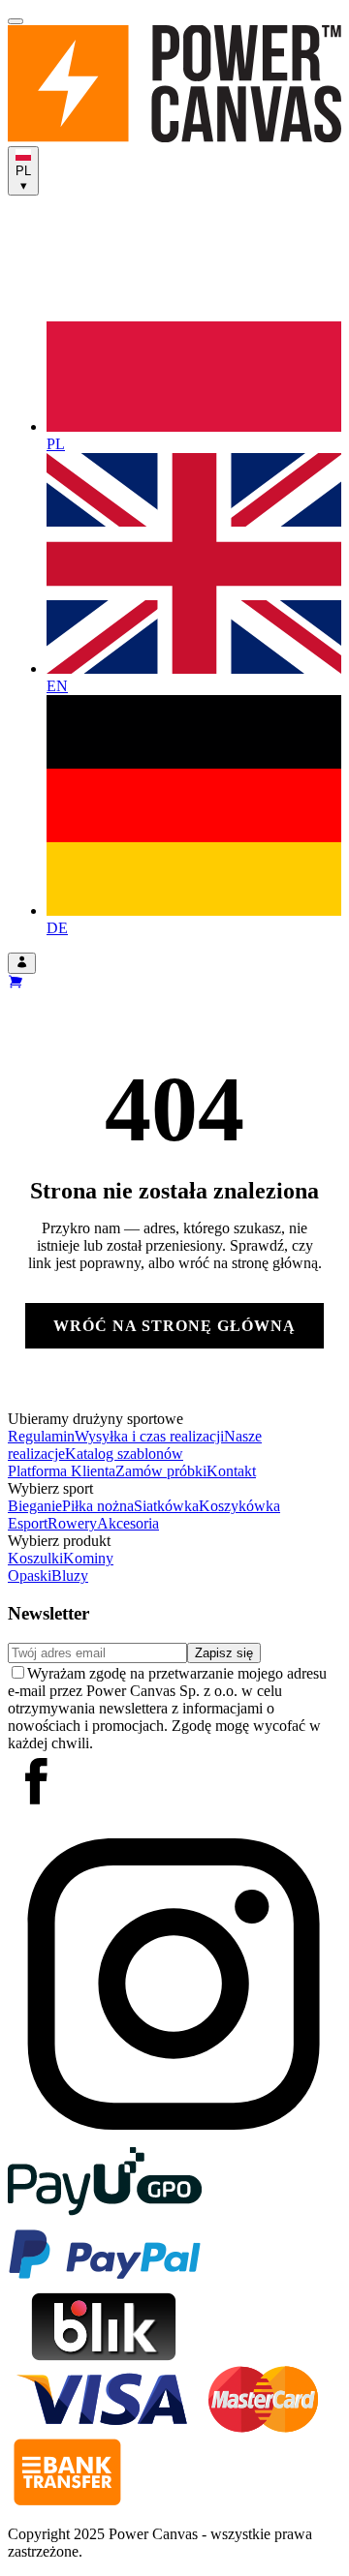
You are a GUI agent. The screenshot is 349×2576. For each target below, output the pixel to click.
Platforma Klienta (62, 1471)
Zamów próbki (161, 1471)
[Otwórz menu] (16, 21)
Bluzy (70, 1576)
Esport (28, 1523)
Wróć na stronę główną (174, 1326)
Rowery (72, 1523)
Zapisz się (224, 1653)
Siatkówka (166, 1506)
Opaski (30, 1576)
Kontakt (231, 1471)
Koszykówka (239, 1506)
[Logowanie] (22, 963)
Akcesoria (128, 1523)
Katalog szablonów (124, 1454)
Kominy (88, 1558)
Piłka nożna (98, 1506)
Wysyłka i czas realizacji (149, 1436)
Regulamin (41, 1436)
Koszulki (35, 1558)
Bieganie (35, 1506)
